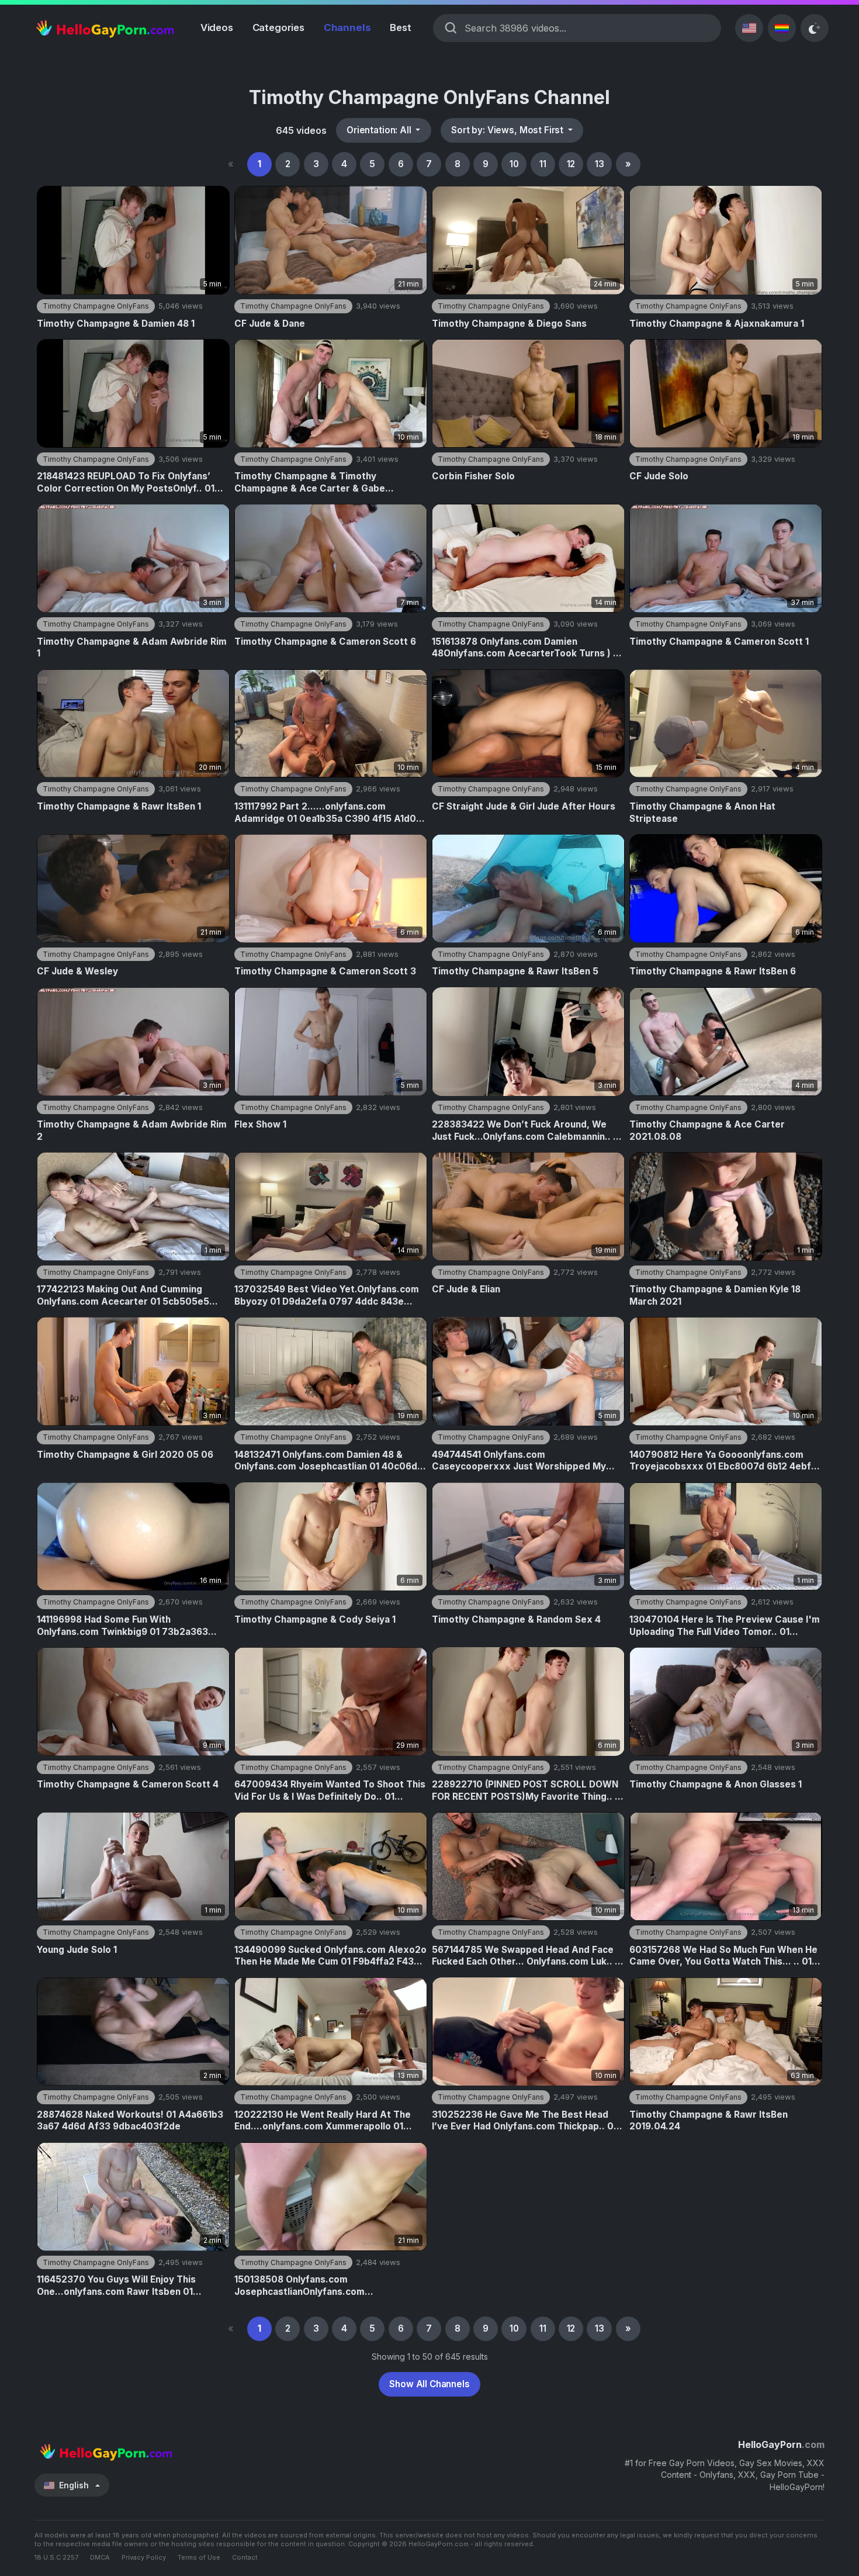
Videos (217, 27)
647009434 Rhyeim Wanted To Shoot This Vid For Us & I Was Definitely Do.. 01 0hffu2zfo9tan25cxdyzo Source (330, 1791)
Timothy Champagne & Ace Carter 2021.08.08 (707, 1130)
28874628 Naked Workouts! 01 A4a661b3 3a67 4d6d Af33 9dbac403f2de (130, 2121)
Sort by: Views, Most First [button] (508, 130)
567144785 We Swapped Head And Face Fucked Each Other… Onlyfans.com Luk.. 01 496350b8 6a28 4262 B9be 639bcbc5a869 (528, 1956)
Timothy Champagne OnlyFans (96, 306)
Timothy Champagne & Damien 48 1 (116, 324)
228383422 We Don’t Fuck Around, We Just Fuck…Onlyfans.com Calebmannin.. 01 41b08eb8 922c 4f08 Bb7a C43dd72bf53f (527, 1131)
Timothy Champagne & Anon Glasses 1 (716, 1784)
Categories (278, 27)
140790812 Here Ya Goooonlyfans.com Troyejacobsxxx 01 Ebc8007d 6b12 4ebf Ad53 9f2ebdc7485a (720, 1461)
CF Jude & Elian (466, 1289)
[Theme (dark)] (815, 28)
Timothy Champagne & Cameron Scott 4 (128, 1784)
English (74, 2485)
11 (543, 164)
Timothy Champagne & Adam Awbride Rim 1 (132, 648)
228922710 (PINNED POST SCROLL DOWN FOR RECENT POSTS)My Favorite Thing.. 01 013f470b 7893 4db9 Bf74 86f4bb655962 (528, 1791)
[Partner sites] (782, 28)
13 (600, 164)
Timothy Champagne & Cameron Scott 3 (325, 971)
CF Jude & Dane (270, 324)
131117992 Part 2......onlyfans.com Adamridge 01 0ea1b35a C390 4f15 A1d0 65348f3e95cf (325, 813)
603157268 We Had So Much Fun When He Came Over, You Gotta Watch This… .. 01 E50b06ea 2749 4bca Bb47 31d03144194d (723, 1956)
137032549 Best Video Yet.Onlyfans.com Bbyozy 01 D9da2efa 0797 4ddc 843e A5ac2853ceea (327, 1296)
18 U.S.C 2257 (56, 2557)
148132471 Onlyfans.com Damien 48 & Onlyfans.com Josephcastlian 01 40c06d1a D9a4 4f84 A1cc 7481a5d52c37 (330, 1461)
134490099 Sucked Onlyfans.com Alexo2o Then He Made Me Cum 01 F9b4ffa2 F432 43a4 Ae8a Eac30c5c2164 (330, 1956)
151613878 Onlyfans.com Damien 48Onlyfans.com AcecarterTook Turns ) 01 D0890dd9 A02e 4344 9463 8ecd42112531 (528, 648)
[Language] (749, 28)
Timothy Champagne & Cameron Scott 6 (325, 642)
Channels (347, 27)
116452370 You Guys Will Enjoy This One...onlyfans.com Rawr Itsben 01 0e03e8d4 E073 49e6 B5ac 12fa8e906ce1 (131, 2286)
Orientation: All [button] (380, 130)
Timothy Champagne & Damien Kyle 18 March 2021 (715, 1295)
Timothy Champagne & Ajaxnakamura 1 (717, 324)
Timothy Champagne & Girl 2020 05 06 (125, 1455)
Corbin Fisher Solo (473, 476)
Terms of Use (199, 2557)
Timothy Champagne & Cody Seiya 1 (315, 1619)
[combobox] (587, 28)
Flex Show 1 (260, 1124)
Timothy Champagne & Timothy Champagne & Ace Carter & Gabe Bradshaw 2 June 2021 (310, 483)
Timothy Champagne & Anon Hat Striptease (702, 812)
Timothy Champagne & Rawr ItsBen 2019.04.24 (709, 2121)
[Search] (451, 28)
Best (400, 27)
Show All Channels (429, 2384)
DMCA (100, 2557)
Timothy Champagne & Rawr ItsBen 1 (119, 806)
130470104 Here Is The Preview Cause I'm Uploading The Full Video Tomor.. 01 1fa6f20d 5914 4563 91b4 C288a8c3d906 (725, 1626)
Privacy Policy (144, 2557)
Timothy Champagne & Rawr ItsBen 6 (713, 971)
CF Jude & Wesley (77, 971)
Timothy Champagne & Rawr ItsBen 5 (515, 971)
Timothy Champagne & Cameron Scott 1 (719, 642)
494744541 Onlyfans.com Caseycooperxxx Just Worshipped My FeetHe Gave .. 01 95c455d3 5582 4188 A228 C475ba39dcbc (520, 1461)
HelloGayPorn (781, 2444)
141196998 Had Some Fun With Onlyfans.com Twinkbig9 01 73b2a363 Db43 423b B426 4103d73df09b (122, 1626)
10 (514, 164)
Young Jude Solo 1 (77, 1950)
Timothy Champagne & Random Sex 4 (516, 1619)
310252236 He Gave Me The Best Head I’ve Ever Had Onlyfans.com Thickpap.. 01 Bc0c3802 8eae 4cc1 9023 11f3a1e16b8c (524, 2121)
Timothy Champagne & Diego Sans (509, 324)
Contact (245, 2557)
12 (571, 164)
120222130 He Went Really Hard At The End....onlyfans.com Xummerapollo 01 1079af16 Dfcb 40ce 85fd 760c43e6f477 (326, 2121)
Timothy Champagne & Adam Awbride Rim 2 (132, 1130)
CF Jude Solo (659, 476)
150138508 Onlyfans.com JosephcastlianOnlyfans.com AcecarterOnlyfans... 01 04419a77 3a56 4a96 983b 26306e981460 (324, 2286)
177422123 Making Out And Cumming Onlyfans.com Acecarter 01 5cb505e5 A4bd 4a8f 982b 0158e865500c (123, 1296)
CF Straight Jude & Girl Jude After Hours (524, 806)
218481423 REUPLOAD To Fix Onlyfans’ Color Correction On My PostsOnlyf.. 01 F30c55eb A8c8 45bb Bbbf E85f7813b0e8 (132, 483)
